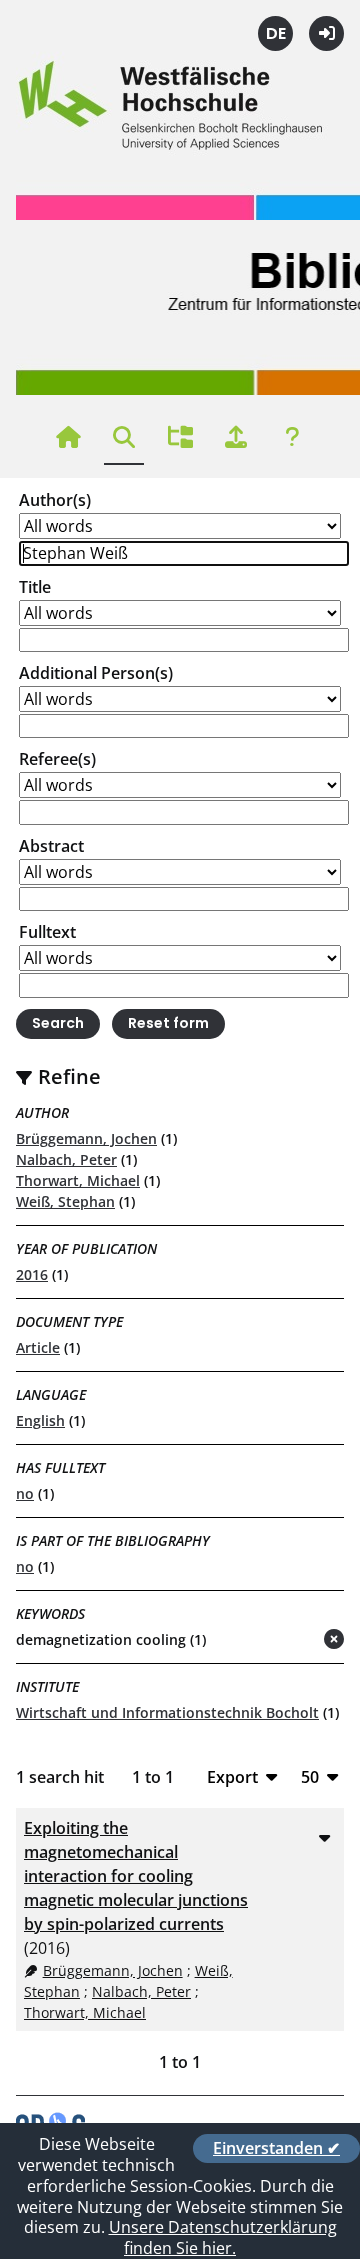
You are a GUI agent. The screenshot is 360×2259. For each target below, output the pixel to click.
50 (310, 1776)
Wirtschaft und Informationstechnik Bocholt (167, 1712)
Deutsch (275, 33)
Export (232, 1776)
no (25, 1493)
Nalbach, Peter (66, 1159)
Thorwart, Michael (78, 1180)
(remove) (294, 1640)
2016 (32, 1274)
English (40, 1420)
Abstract (51, 846)
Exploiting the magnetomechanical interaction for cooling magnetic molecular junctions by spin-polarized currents (136, 1876)
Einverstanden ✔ (276, 2148)
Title (35, 587)
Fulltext (47, 932)
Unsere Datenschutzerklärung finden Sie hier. (223, 2237)
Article (38, 1347)
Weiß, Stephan (65, 1201)
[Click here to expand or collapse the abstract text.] (324, 1837)
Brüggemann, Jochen (86, 1138)
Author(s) (55, 500)
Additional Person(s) (96, 673)
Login (326, 33)
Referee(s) (57, 759)
